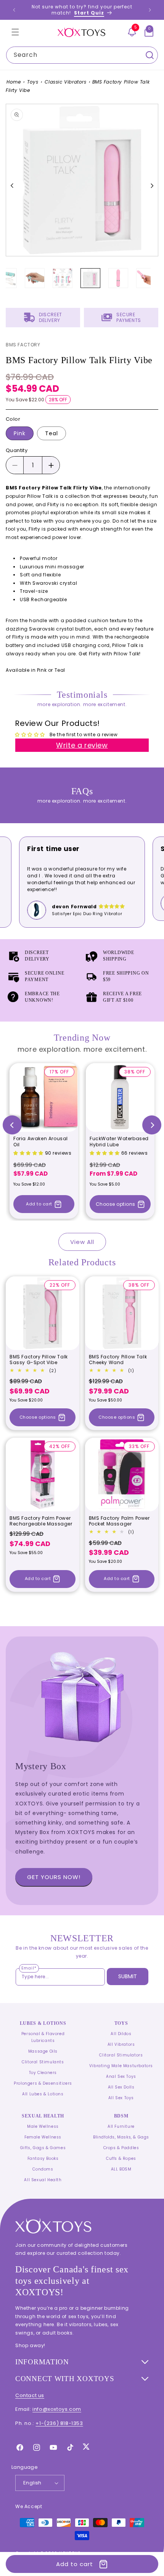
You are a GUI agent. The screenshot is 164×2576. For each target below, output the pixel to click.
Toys (33, 82)
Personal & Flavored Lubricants (43, 2037)
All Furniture (121, 2126)
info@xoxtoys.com (57, 2409)
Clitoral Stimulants (43, 2062)
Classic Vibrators (65, 82)
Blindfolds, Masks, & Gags (121, 2137)
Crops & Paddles (121, 2148)
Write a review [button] (82, 745)
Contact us (30, 2395)
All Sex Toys (121, 2098)
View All (82, 1242)
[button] (15, 32)
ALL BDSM (121, 2169)
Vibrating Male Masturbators (121, 2066)
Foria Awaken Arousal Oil (41, 1142)
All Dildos (121, 2034)
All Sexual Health (43, 2180)
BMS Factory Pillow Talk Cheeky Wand (118, 1360)
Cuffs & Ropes (121, 2158)
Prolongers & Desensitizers (43, 2083)
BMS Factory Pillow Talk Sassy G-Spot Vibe (39, 1360)
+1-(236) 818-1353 (59, 2423)
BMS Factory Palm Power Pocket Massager (119, 1521)
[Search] (150, 55)
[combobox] (82, 55)
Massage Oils (43, 2051)
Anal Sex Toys (121, 2076)
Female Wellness (43, 2137)
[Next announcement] (150, 10)
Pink (20, 433)
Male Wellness (43, 2126)
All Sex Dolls (121, 2087)
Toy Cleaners (43, 2073)
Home (14, 82)
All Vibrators (121, 2044)
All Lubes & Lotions (43, 2094)
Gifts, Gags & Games (43, 2148)
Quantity (17, 450)
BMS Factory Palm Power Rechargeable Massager (41, 1521)
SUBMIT (128, 1976)
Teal (51, 433)
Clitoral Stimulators (121, 2055)
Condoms (43, 2169)
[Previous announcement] (14, 10)
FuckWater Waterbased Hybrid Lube (119, 1142)
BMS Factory (23, 345)
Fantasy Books (43, 2158)
